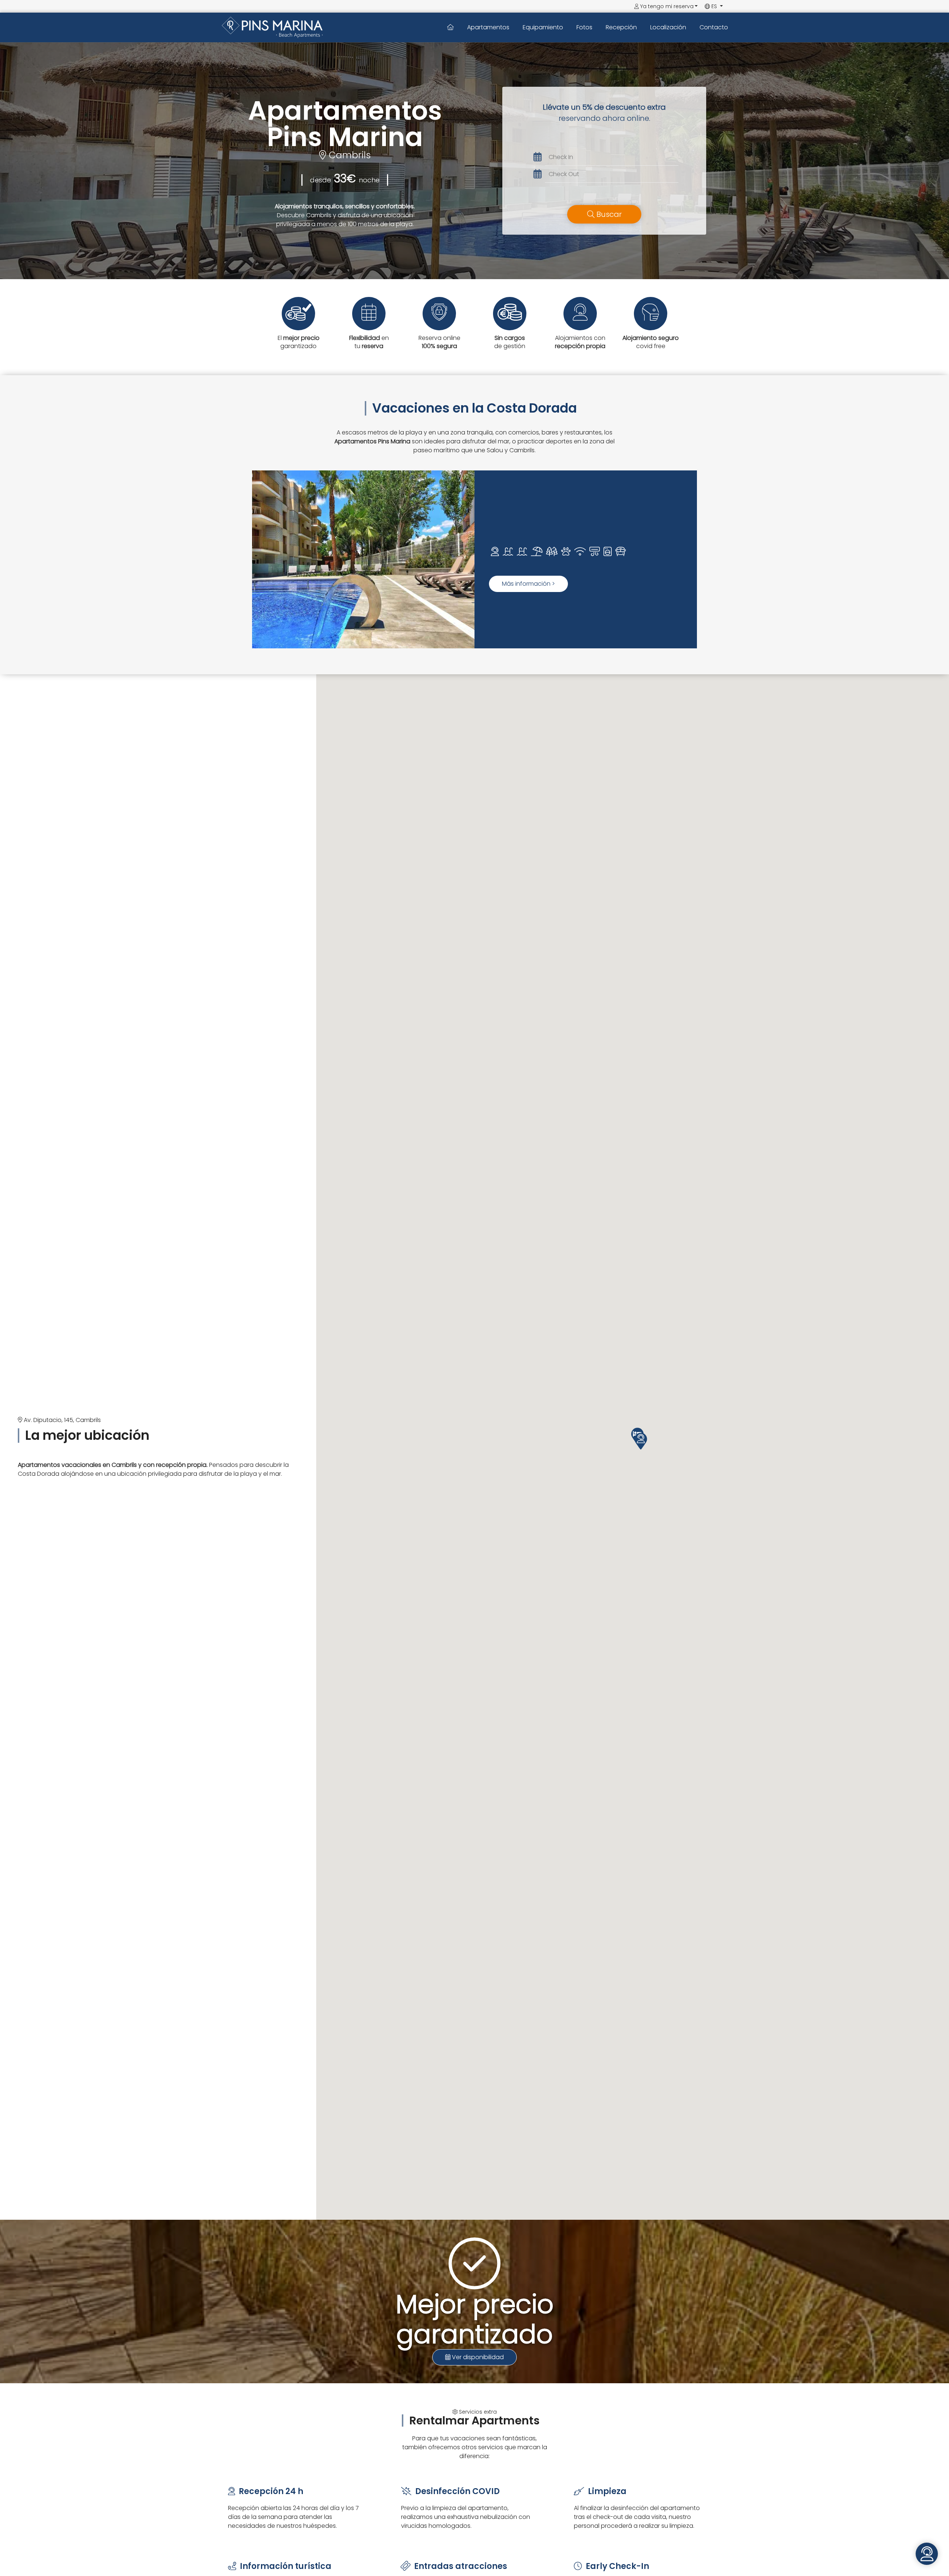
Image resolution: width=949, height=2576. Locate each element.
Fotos (584, 27)
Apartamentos (488, 27)
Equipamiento (543, 27)
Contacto (714, 27)
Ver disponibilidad (477, 2357)
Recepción (621, 27)
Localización (668, 27)
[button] (641, 1441)
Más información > (528, 584)
